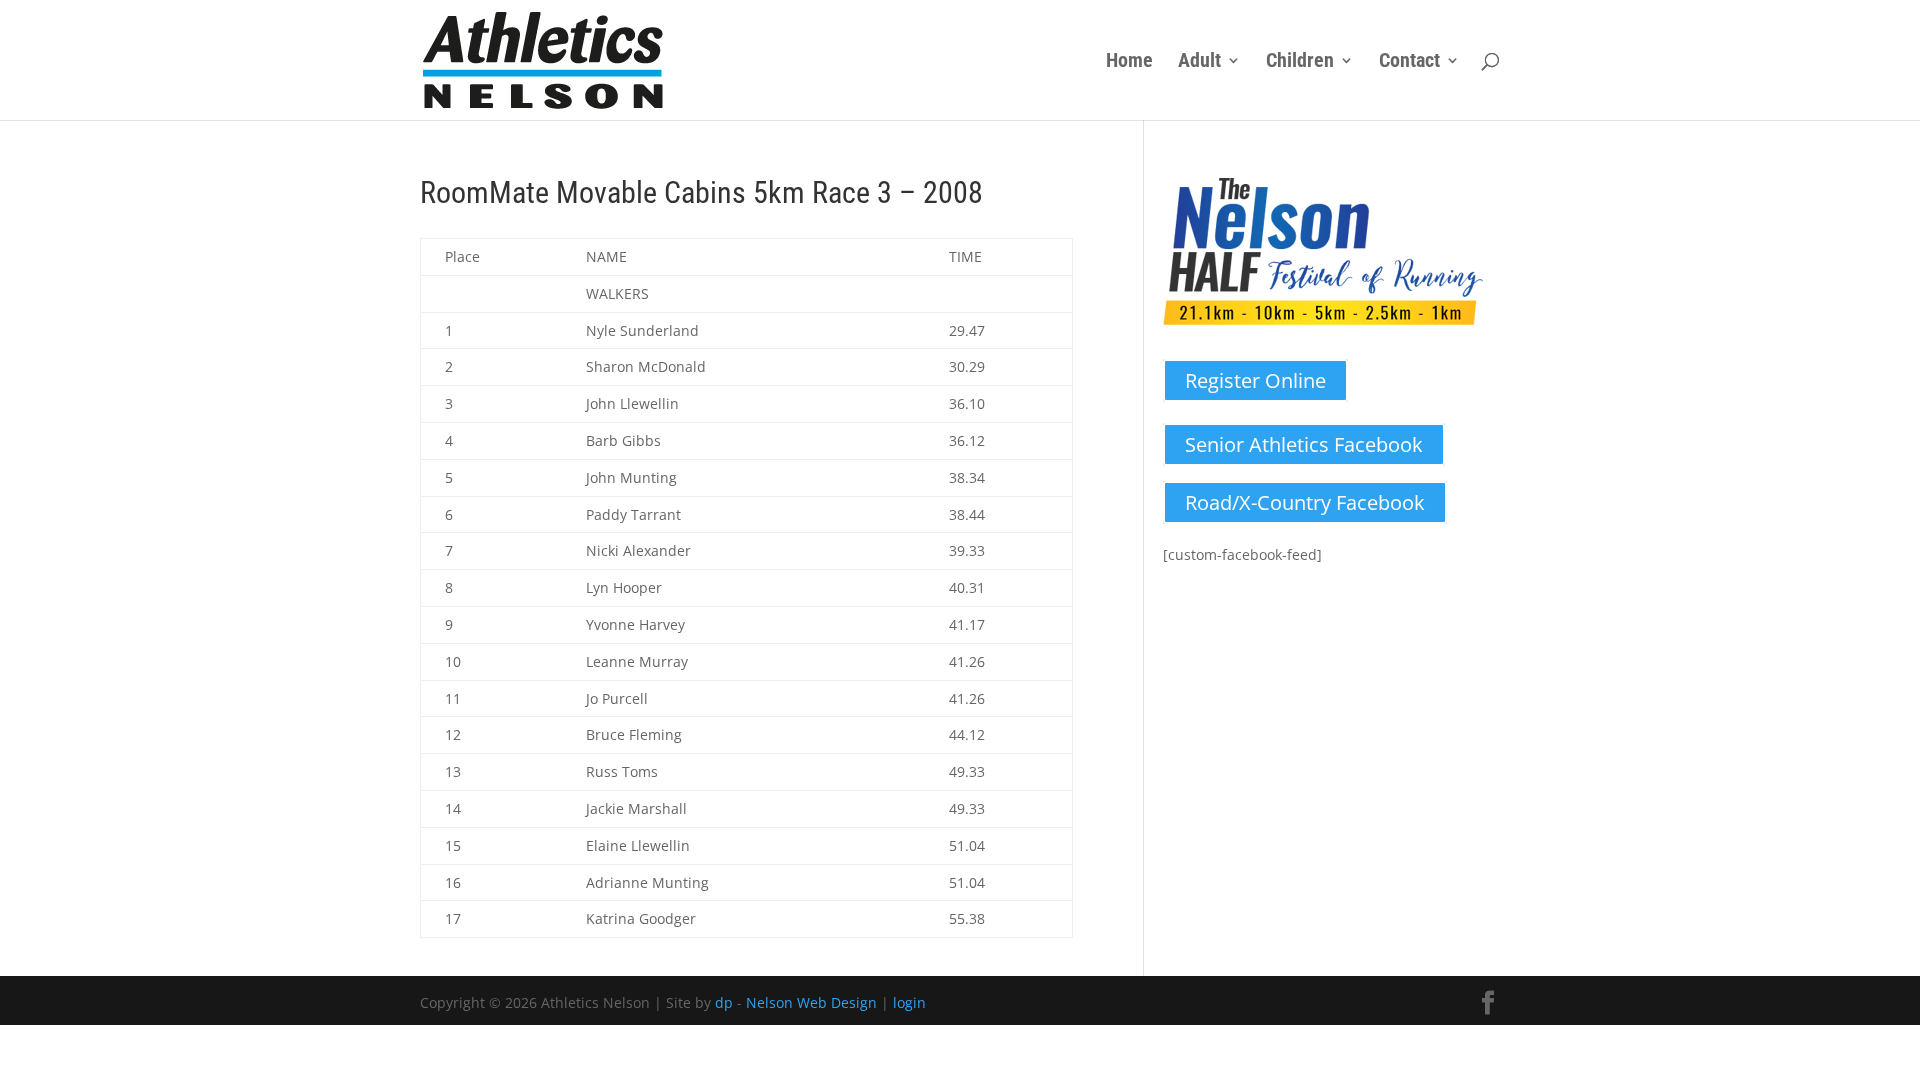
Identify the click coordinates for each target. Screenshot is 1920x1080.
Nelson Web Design (811, 1002)
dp (724, 1002)
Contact (1409, 62)
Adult (1199, 62)
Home (1129, 62)
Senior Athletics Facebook (1304, 444)
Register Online (1255, 380)
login (909, 1002)
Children (1300, 62)
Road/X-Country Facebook (1305, 502)
